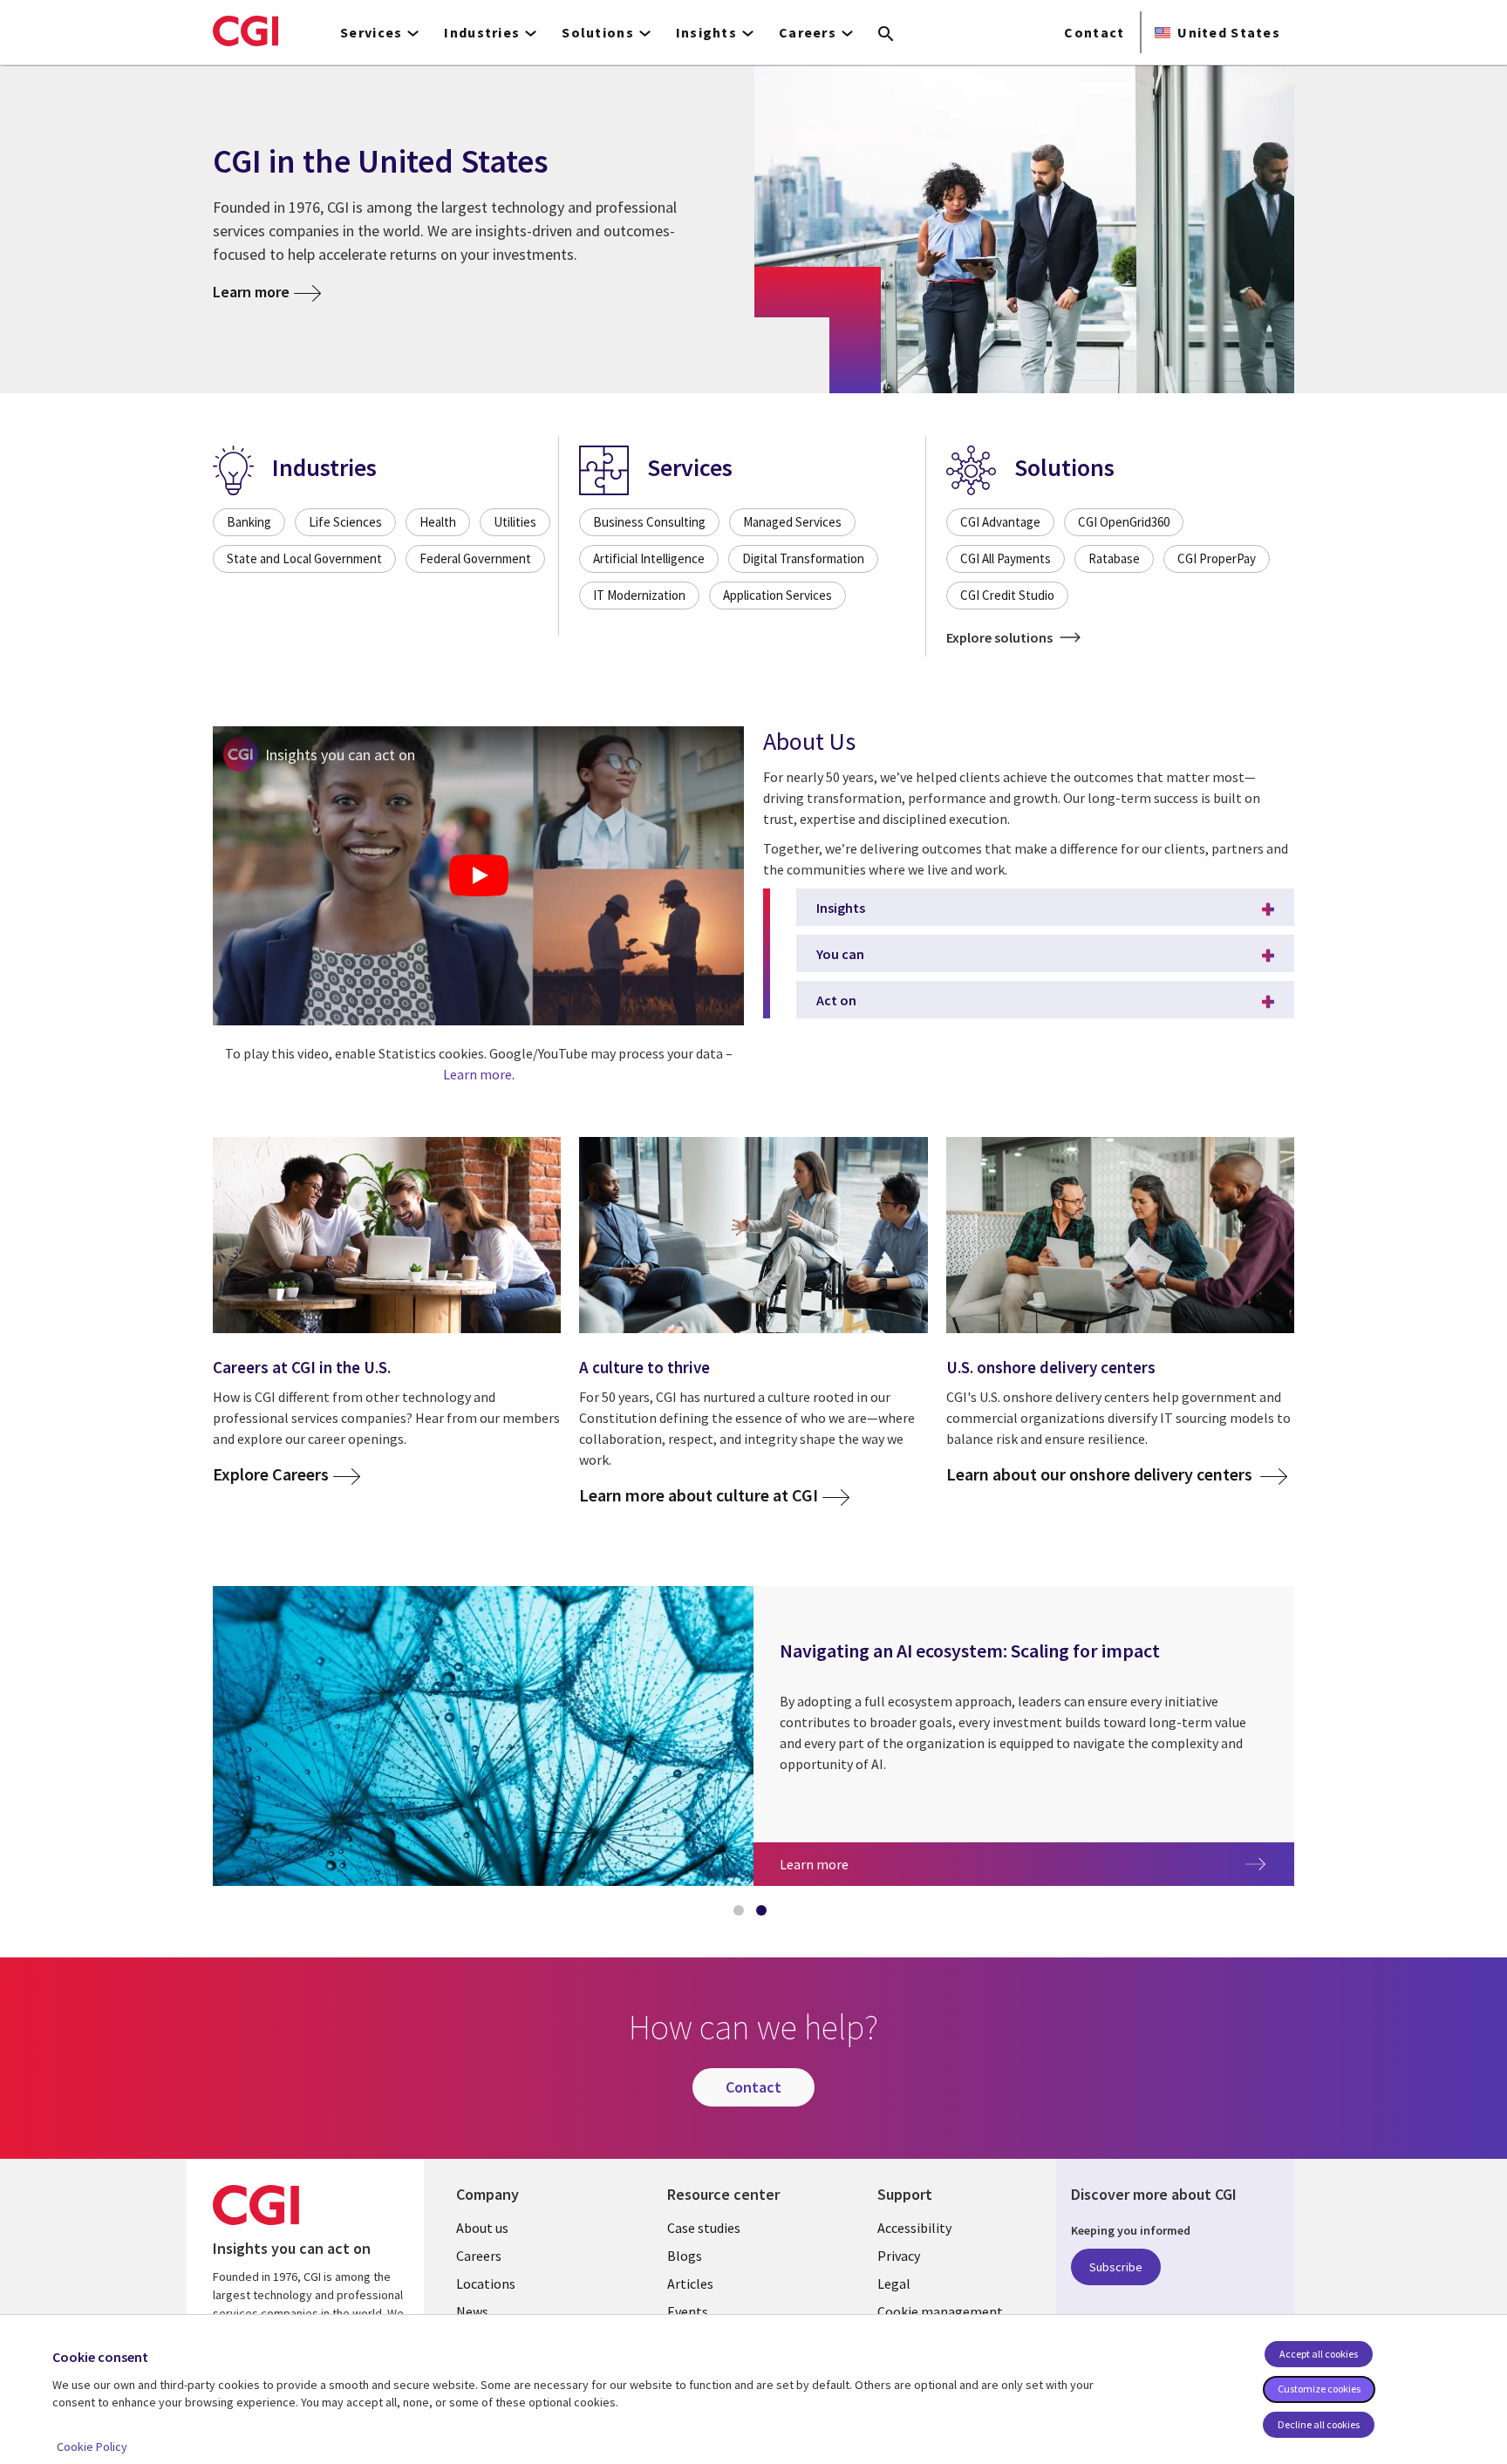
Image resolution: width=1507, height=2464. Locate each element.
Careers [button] (808, 32)
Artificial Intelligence (649, 558)
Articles (690, 2284)
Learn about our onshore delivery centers (1101, 1475)
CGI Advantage (1000, 522)
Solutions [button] (598, 32)
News (472, 2311)
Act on (836, 1000)
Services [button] (371, 32)
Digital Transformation (803, 558)
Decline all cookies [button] (1319, 2424)
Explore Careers (271, 1475)
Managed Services (792, 522)
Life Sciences (345, 522)
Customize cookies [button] (1319, 2389)
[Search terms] (886, 35)
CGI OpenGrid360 (1124, 522)
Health (438, 522)
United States (1229, 32)
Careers (479, 2256)
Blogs (685, 2256)
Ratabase (1114, 558)
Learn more (251, 292)
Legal (894, 2284)
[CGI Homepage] (245, 31)
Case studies (704, 2228)
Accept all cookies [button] (1319, 2354)
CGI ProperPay (1217, 558)
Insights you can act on (340, 755)
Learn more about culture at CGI (699, 1496)
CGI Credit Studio (1007, 595)
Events (688, 2311)
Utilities (515, 522)
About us (482, 2228)
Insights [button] (706, 32)
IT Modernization (639, 595)
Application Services (777, 595)
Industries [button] (482, 32)
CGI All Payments (1006, 558)
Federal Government (475, 558)
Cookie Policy (92, 2447)
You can (840, 954)
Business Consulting (649, 522)
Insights (841, 908)
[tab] (742, 1914)
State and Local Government (304, 558)
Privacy (899, 2256)
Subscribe (1116, 2267)
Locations (486, 2284)
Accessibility (914, 2228)
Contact (1094, 32)
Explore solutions (1001, 637)
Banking (249, 522)
